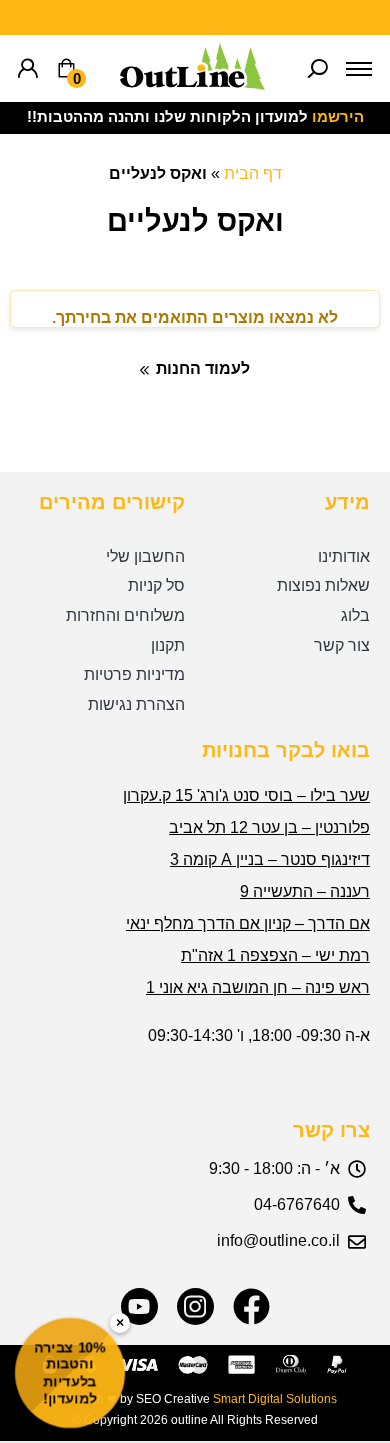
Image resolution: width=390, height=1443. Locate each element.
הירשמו (338, 117)
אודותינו (344, 556)
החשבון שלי (145, 556)
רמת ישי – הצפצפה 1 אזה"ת (275, 955)
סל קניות (156, 585)
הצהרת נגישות (136, 704)
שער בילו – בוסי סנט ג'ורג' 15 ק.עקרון (246, 795)
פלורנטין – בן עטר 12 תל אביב (269, 827)
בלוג (355, 615)
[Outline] (192, 84)
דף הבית (253, 173)
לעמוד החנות (203, 368)
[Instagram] (195, 1306)
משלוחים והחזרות (125, 615)
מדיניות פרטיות (134, 674)
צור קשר (342, 645)
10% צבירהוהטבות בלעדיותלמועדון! (70, 1372)
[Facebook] (251, 1306)
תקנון (168, 645)
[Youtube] (139, 1306)
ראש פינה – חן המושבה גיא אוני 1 (258, 987)
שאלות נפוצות (323, 585)
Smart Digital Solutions (275, 1399)
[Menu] (359, 68)
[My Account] (28, 69)
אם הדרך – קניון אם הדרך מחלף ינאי (248, 923)
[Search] (318, 69)
